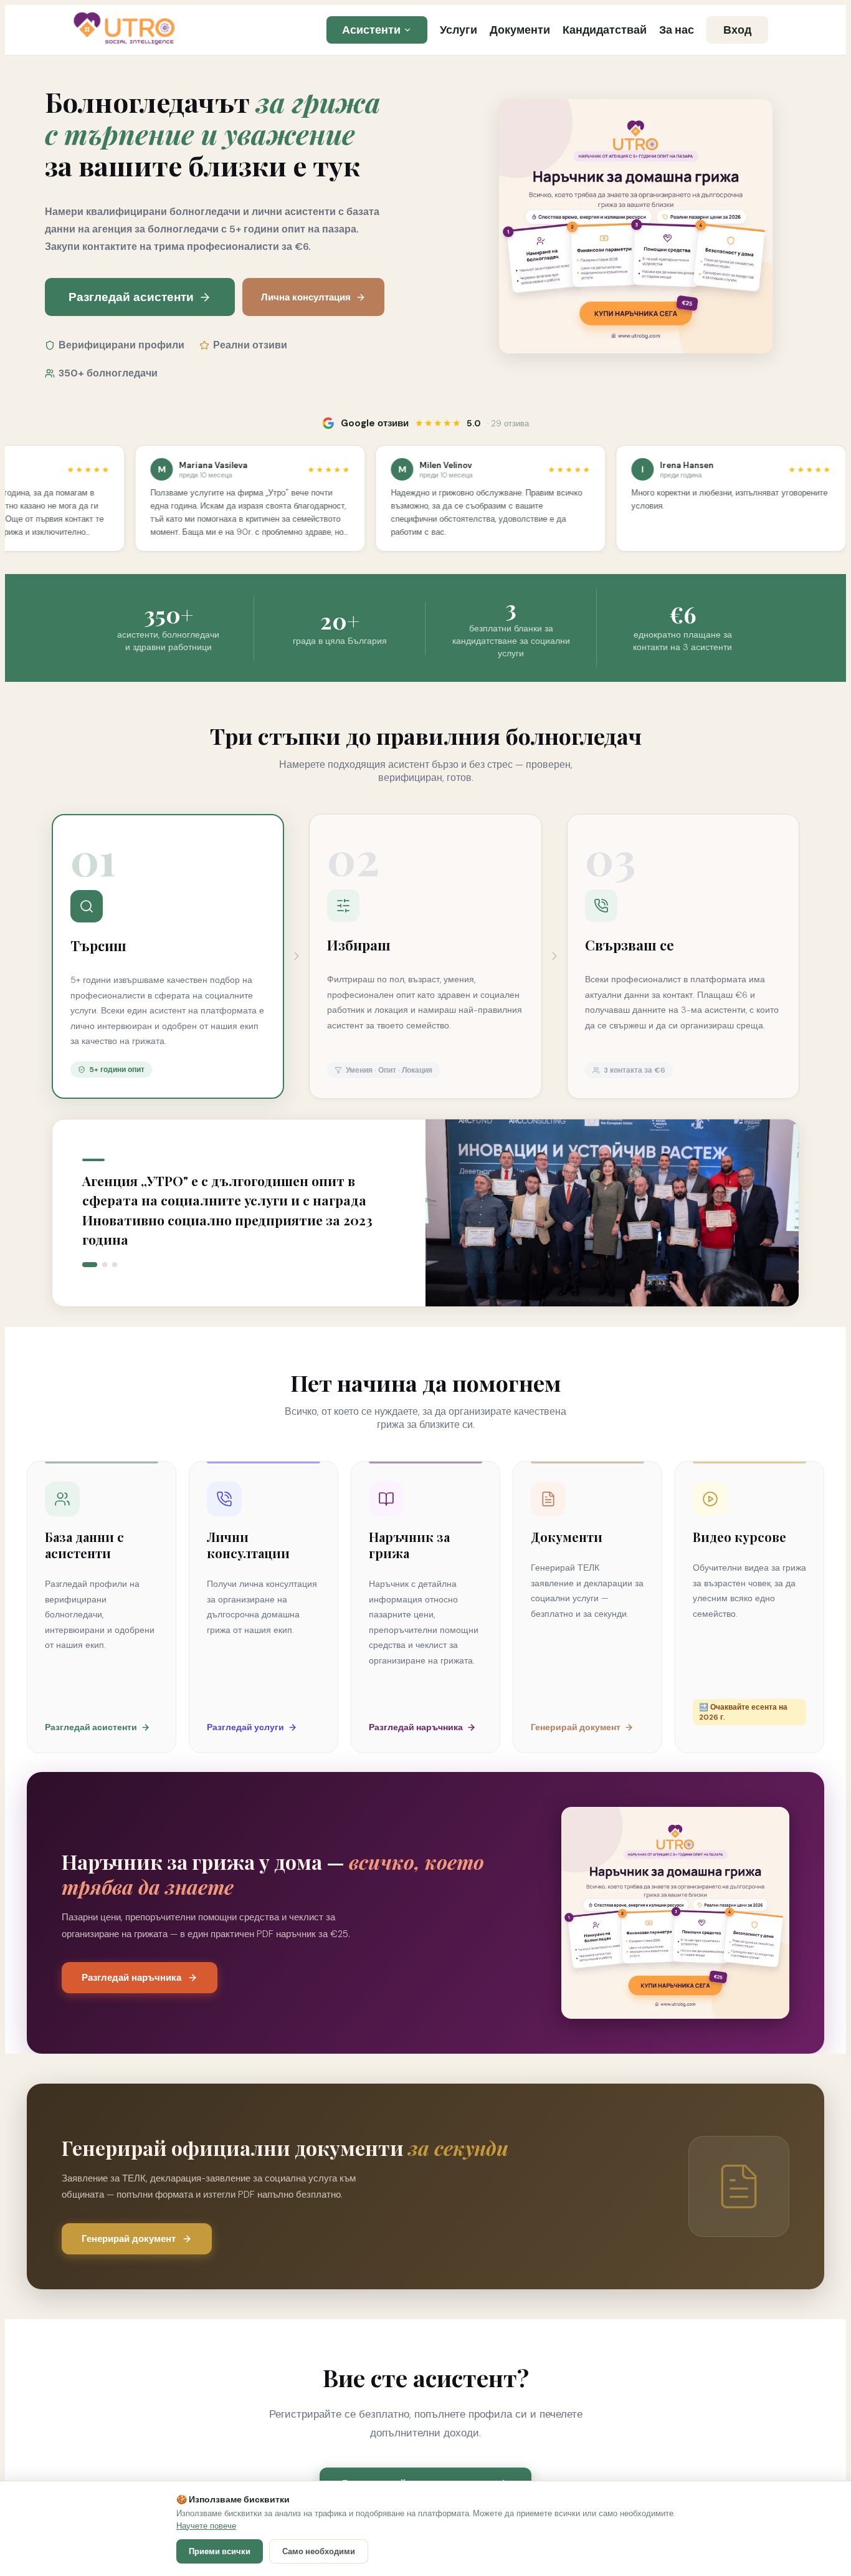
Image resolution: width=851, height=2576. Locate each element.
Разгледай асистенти (131, 297)
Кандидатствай (605, 30)
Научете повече (206, 2526)
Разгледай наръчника (131, 1978)
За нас (677, 30)
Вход (737, 30)
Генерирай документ (129, 2239)
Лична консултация (306, 297)
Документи (520, 30)
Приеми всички (220, 2551)
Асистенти (371, 30)
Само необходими (319, 2551)
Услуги (459, 30)
